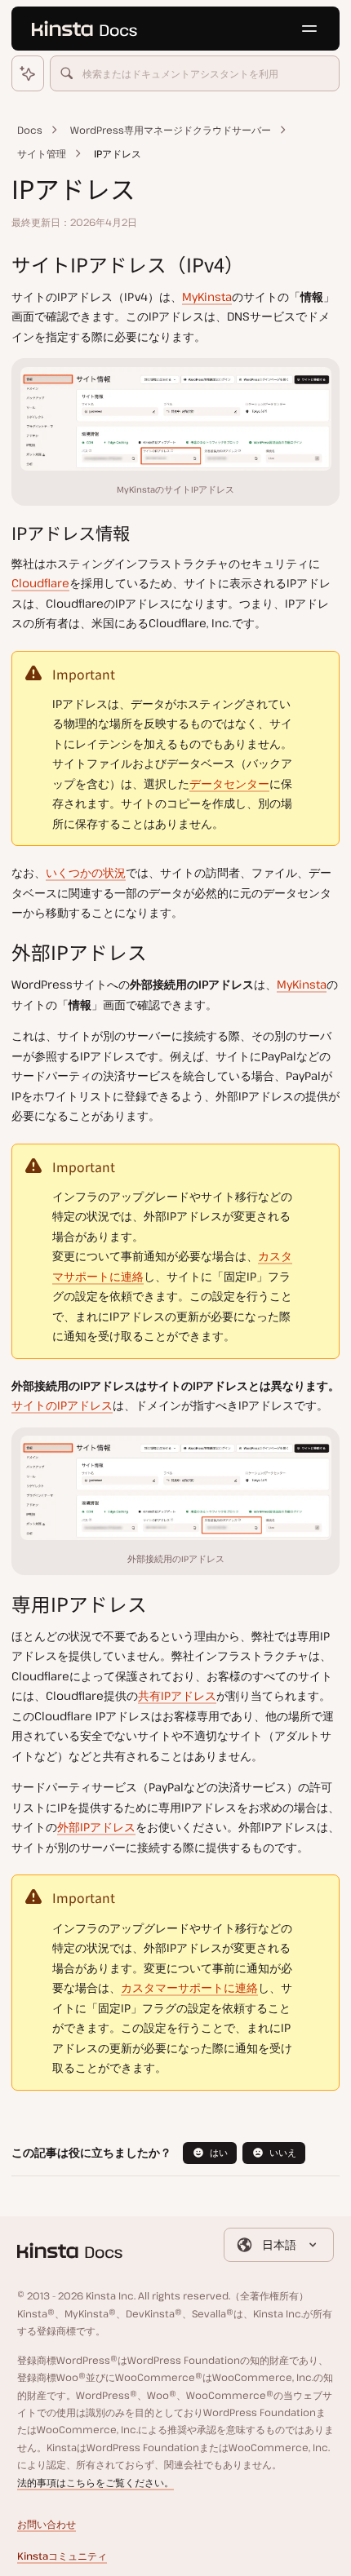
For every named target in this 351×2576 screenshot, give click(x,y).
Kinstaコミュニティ (62, 2556)
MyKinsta (207, 297)
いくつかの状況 (86, 872)
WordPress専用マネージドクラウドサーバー (171, 130)
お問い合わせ (47, 2524)
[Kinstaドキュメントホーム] (84, 29)
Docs (30, 130)
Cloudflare (40, 583)
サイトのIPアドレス (62, 1405)
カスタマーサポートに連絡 (189, 1987)
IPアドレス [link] (118, 154)
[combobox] (195, 73)
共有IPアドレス (177, 1695)
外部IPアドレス (96, 1827)
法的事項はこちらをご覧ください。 (96, 2483)
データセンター (229, 783)
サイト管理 (42, 154)
